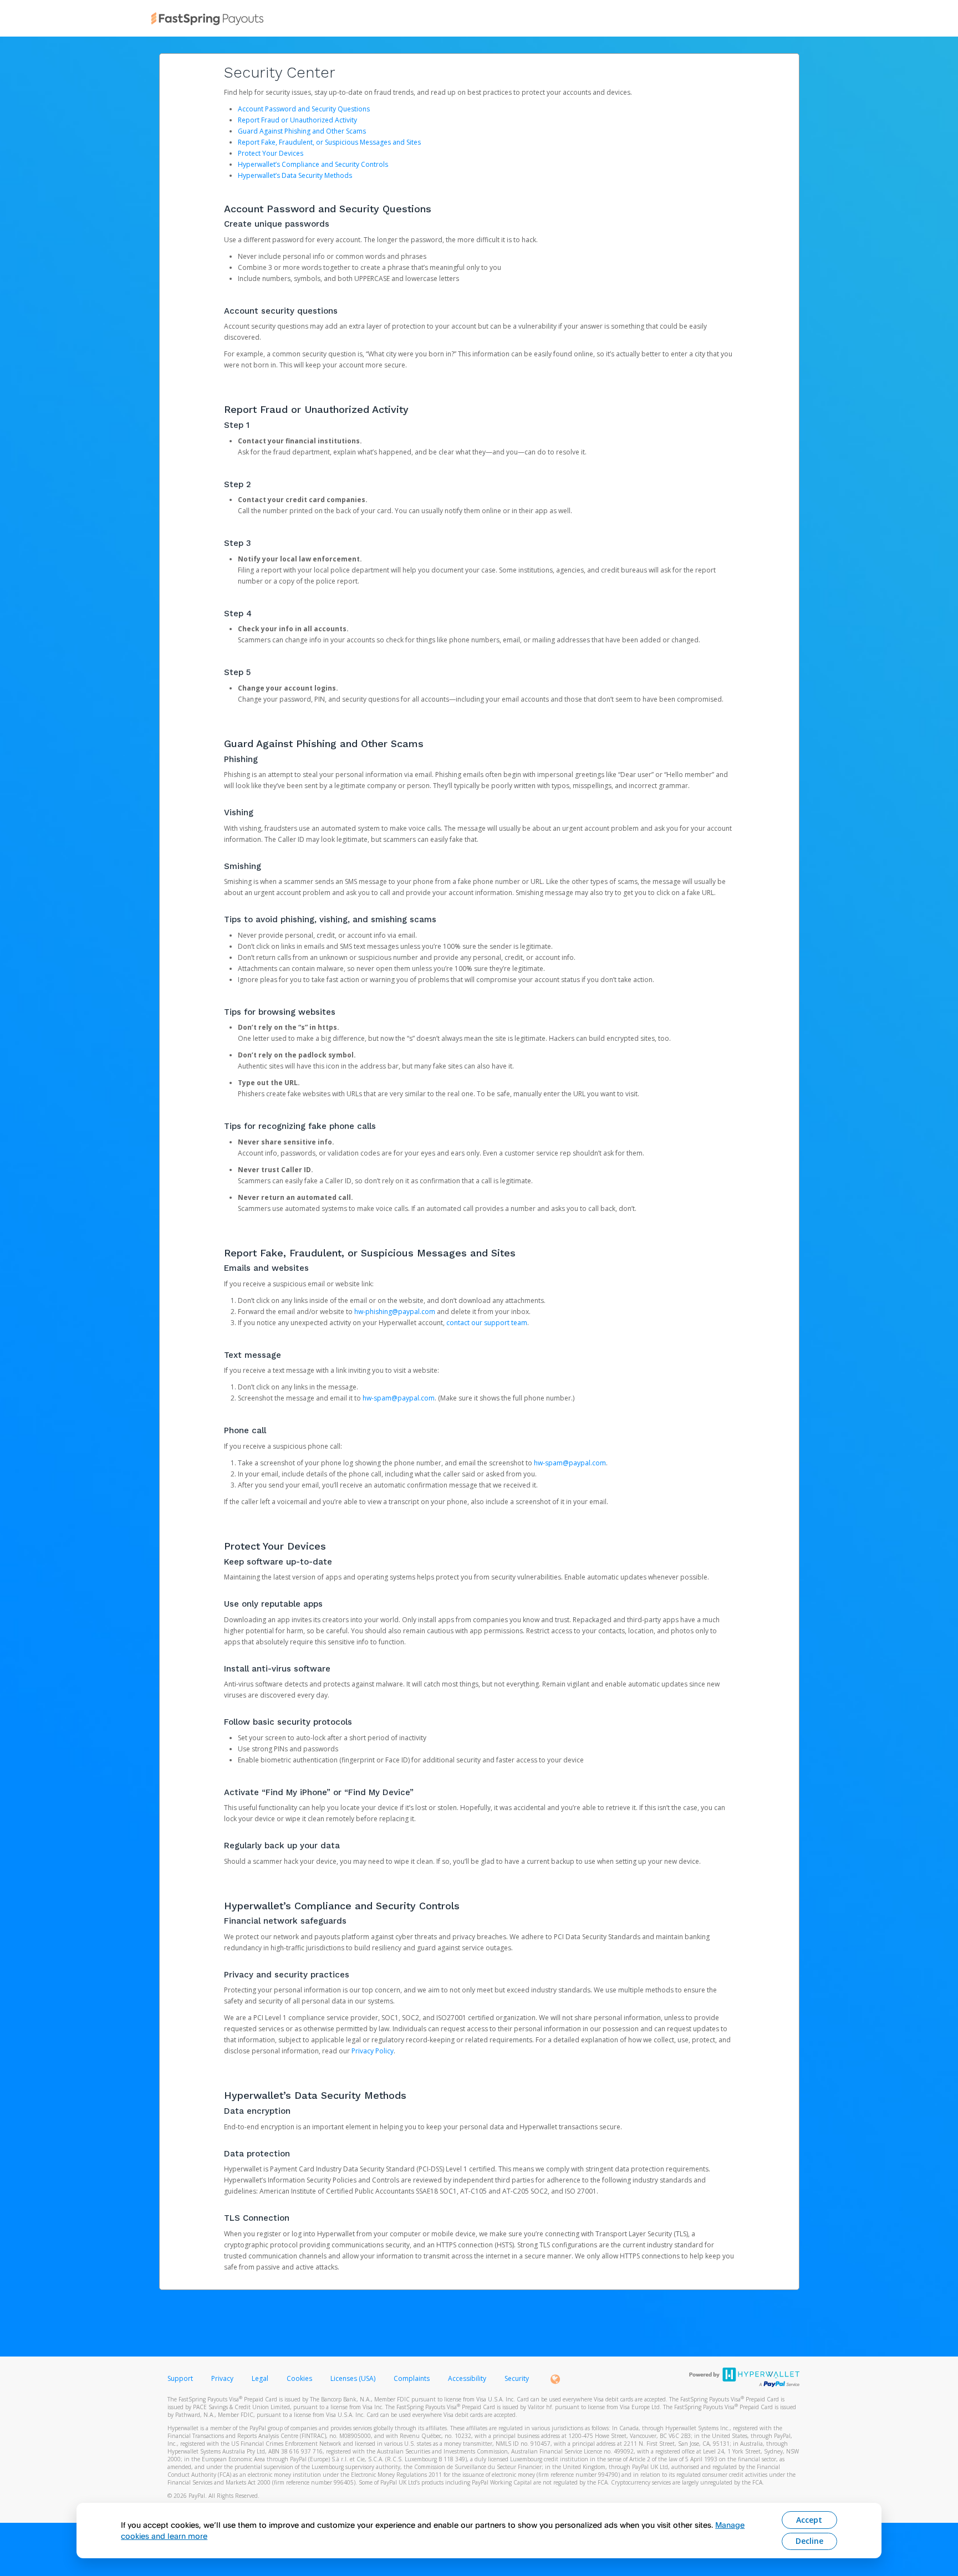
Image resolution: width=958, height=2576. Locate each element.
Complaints (412, 2378)
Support (180, 2378)
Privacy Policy (373, 2051)
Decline (809, 2541)
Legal (260, 2378)
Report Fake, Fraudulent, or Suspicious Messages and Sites (329, 142)
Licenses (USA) (354, 2378)
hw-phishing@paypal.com (395, 1312)
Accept (809, 2520)
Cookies (299, 2378)
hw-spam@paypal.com (399, 1398)
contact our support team (487, 1323)
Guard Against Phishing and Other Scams (302, 131)
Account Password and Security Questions (304, 109)
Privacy (222, 2378)
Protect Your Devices (271, 153)
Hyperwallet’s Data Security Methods (295, 175)
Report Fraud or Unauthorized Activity (297, 120)
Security (517, 2378)
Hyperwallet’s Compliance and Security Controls (313, 164)
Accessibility (467, 2378)
